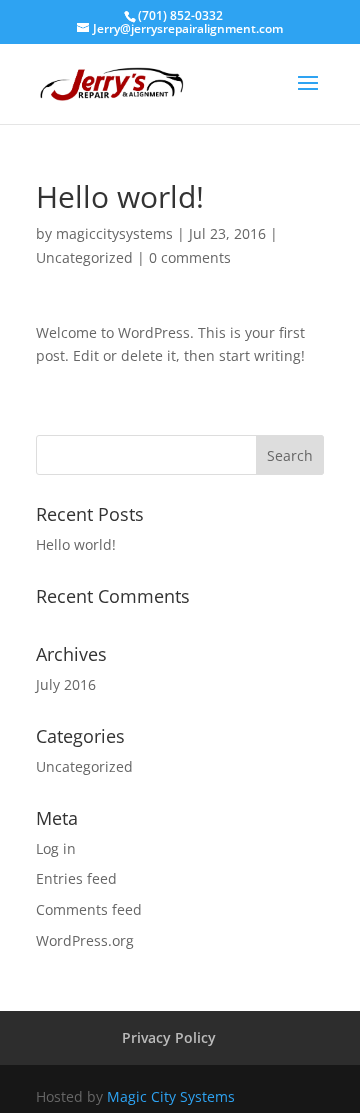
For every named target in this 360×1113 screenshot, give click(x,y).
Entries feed (76, 878)
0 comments (190, 257)
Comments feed (89, 909)
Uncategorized (84, 257)
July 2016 (66, 684)
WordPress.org (85, 940)
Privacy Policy (169, 1037)
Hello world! (76, 544)
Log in (56, 848)
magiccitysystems (114, 233)
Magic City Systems (171, 1096)
